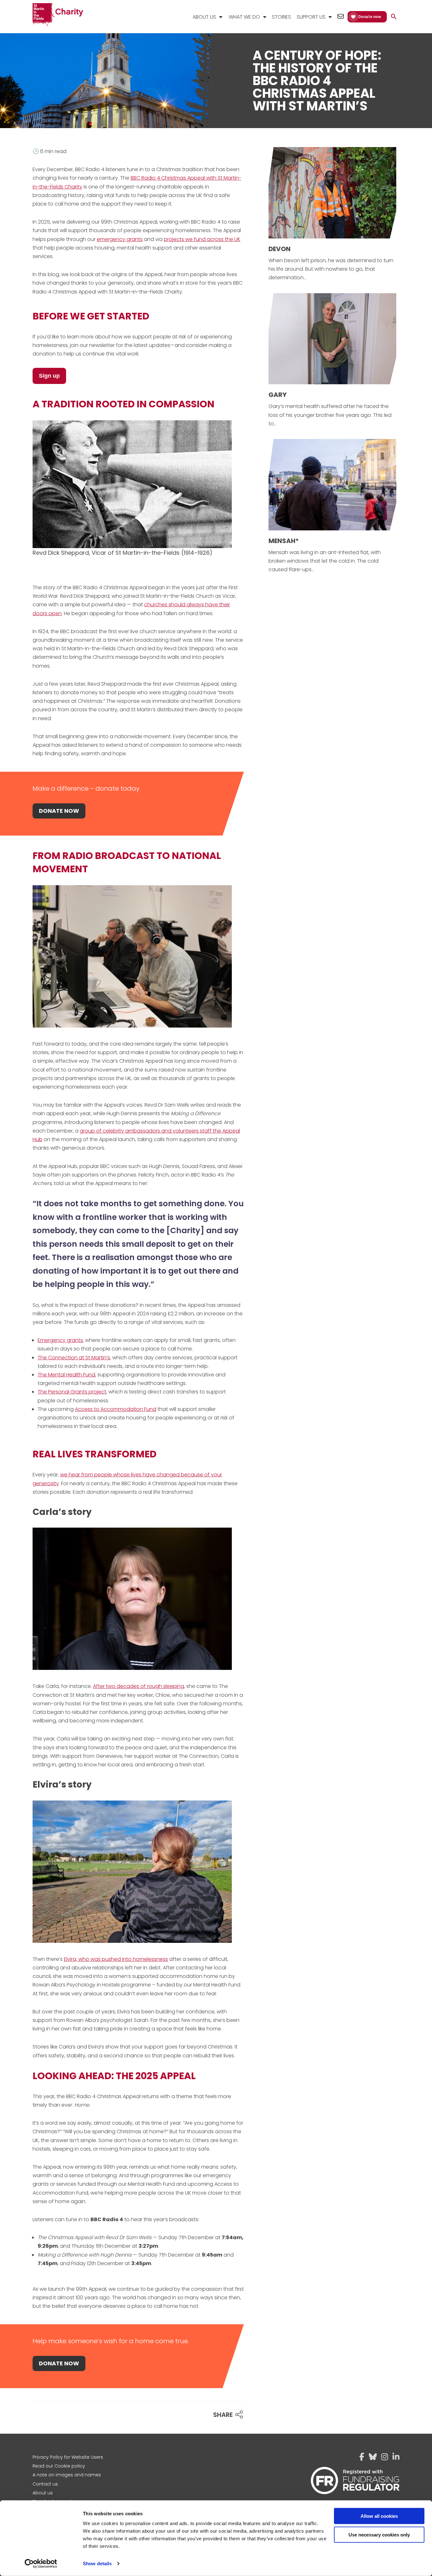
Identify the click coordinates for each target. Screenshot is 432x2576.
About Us (204, 17)
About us (43, 2493)
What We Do (244, 17)
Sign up (49, 376)
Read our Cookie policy (59, 2466)
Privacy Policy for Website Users (68, 2457)
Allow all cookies (379, 2516)
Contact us (45, 2484)
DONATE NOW (59, 811)
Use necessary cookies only (379, 2534)
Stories (281, 17)
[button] (394, 17)
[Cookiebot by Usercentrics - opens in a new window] (41, 2564)
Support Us (311, 17)
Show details (97, 2564)
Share (223, 2415)
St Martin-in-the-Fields (58, 15)
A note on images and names (67, 2475)
